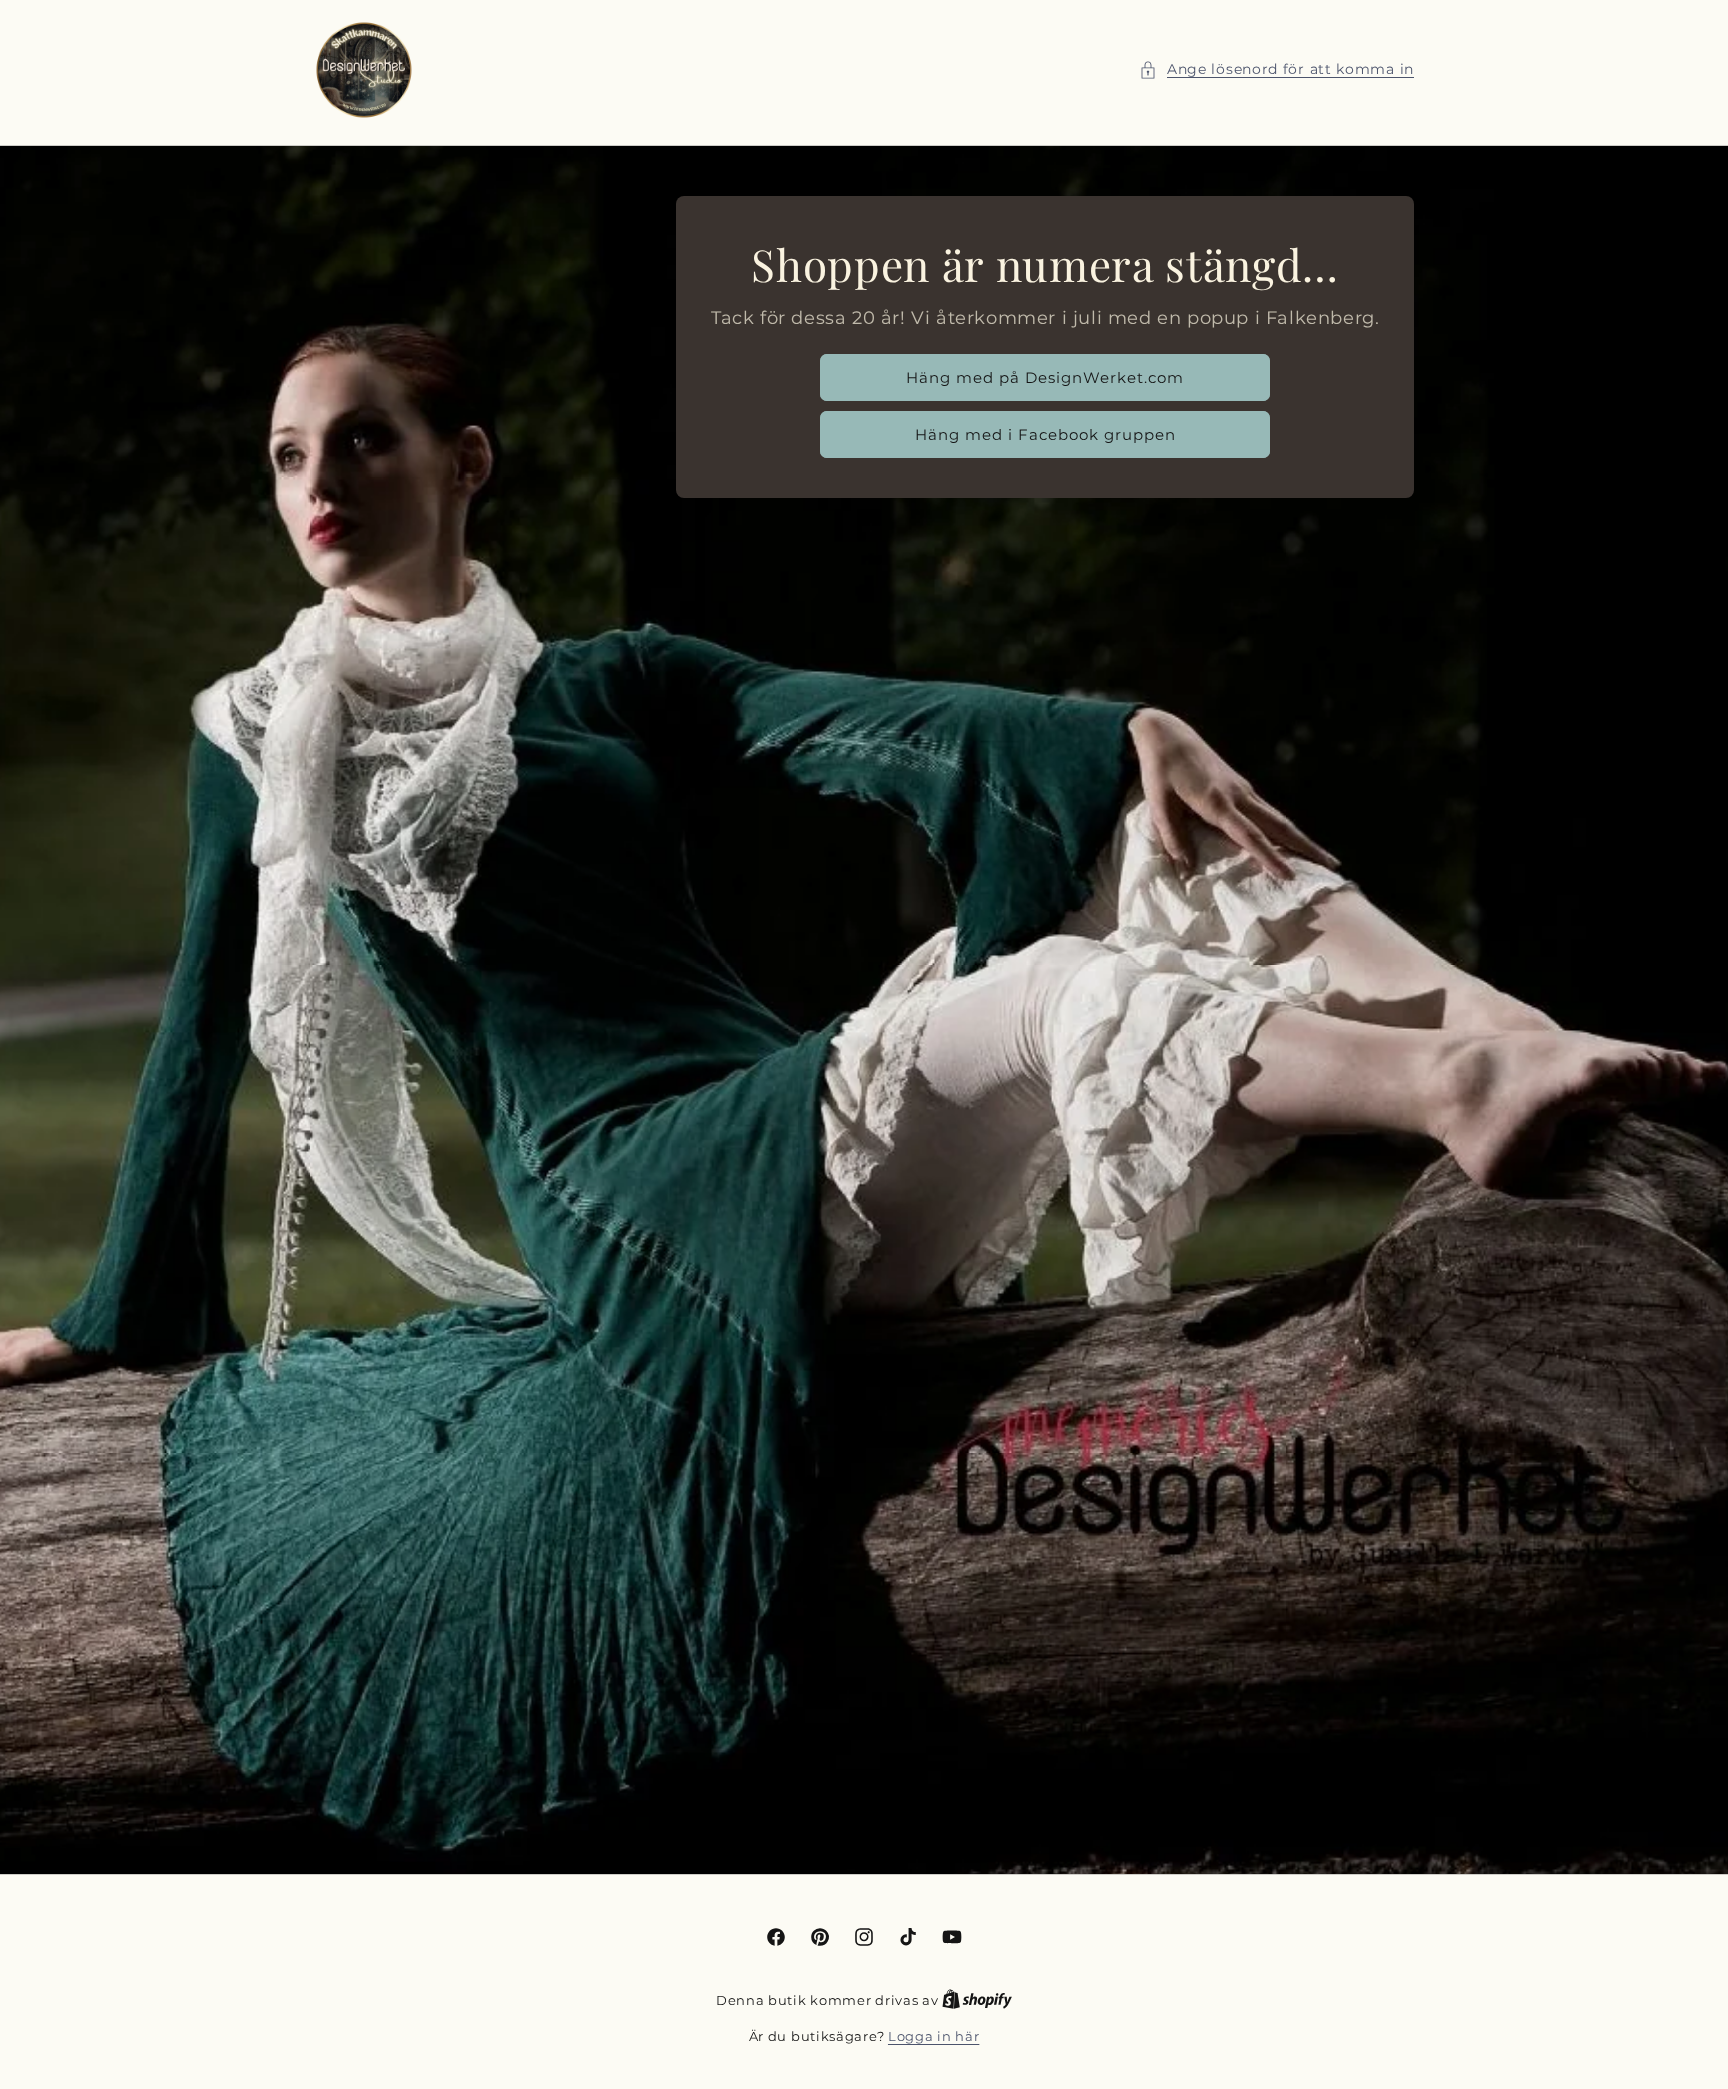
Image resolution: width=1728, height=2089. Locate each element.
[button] (1276, 69)
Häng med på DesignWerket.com (1045, 377)
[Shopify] (977, 2000)
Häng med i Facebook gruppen (1044, 434)
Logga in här (933, 2036)
